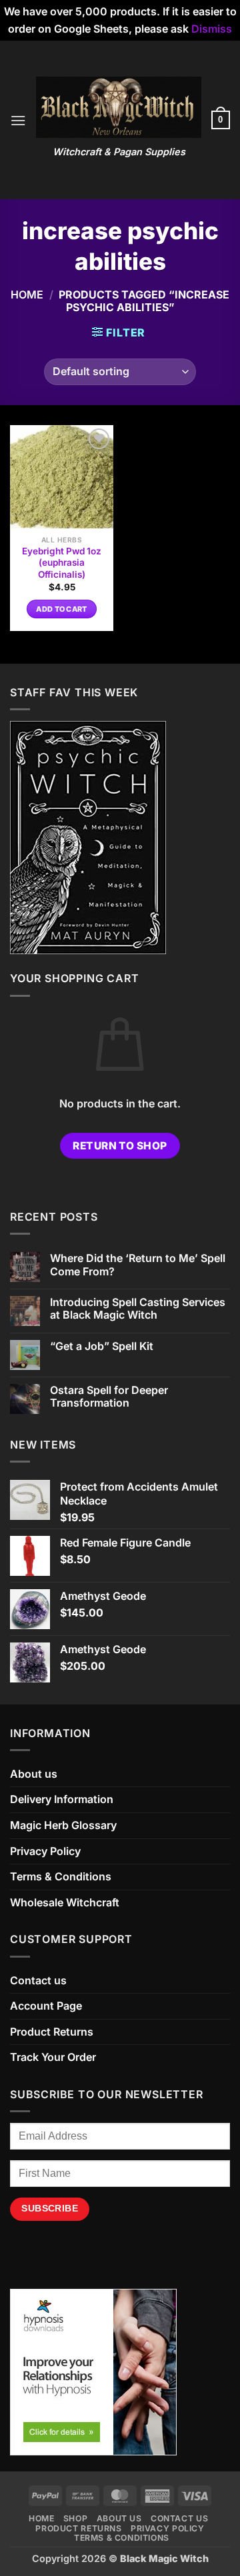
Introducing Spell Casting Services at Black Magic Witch (138, 1309)
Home (27, 295)
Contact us (38, 1980)
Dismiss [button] (212, 29)
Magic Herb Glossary (63, 1825)
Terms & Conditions (61, 1876)
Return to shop (120, 1146)
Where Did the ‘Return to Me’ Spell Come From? (138, 1265)
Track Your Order (53, 2057)
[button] (18, 120)
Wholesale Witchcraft (65, 1902)
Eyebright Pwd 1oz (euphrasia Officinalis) (62, 563)
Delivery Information (62, 1799)
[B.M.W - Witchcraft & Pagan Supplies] (119, 107)
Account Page (46, 2006)
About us (34, 1774)
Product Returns (52, 2032)
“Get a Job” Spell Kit (102, 1346)
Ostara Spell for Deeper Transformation (109, 1397)
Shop (75, 2518)
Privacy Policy (45, 1851)
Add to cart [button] (62, 609)
